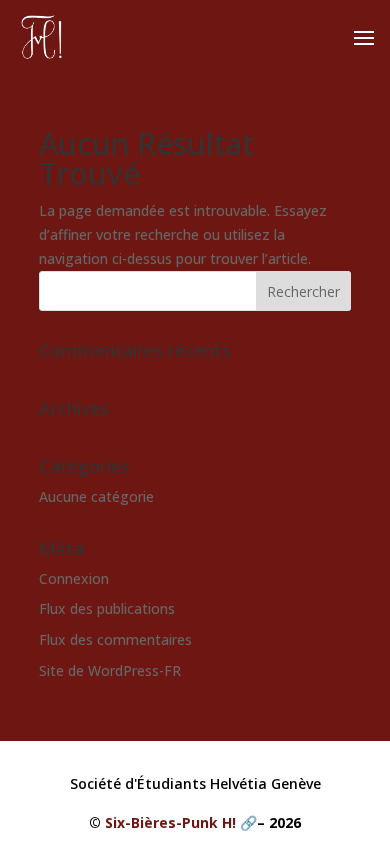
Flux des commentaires (115, 639)
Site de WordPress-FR (110, 670)
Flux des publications (107, 608)
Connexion (74, 578)
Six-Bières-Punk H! (170, 822)
